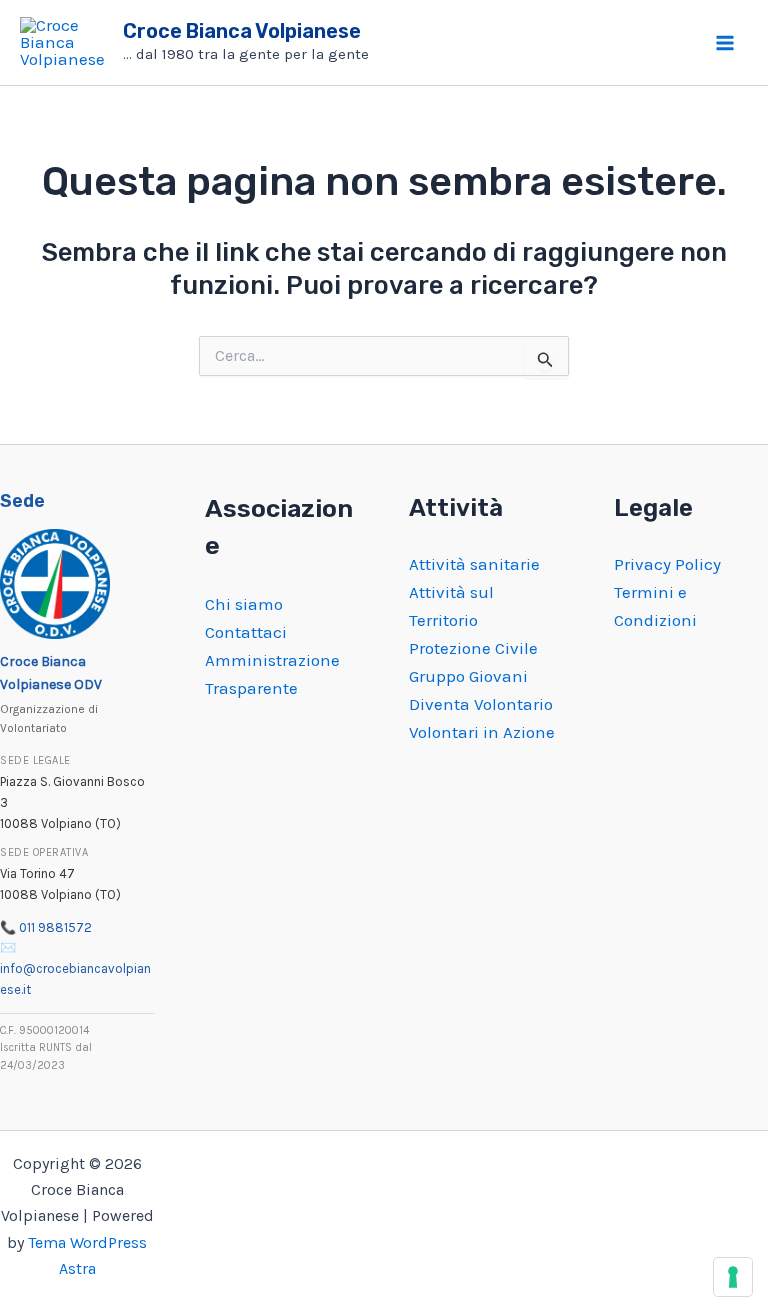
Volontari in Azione (482, 732)
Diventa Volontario (481, 704)
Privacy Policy (667, 564)
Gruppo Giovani (468, 676)
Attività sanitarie (474, 564)
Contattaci (246, 632)
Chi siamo (244, 604)
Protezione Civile (473, 648)
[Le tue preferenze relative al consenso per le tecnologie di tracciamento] (733, 1277)
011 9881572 (55, 927)
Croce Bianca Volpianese (242, 31)
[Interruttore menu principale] (726, 43)
